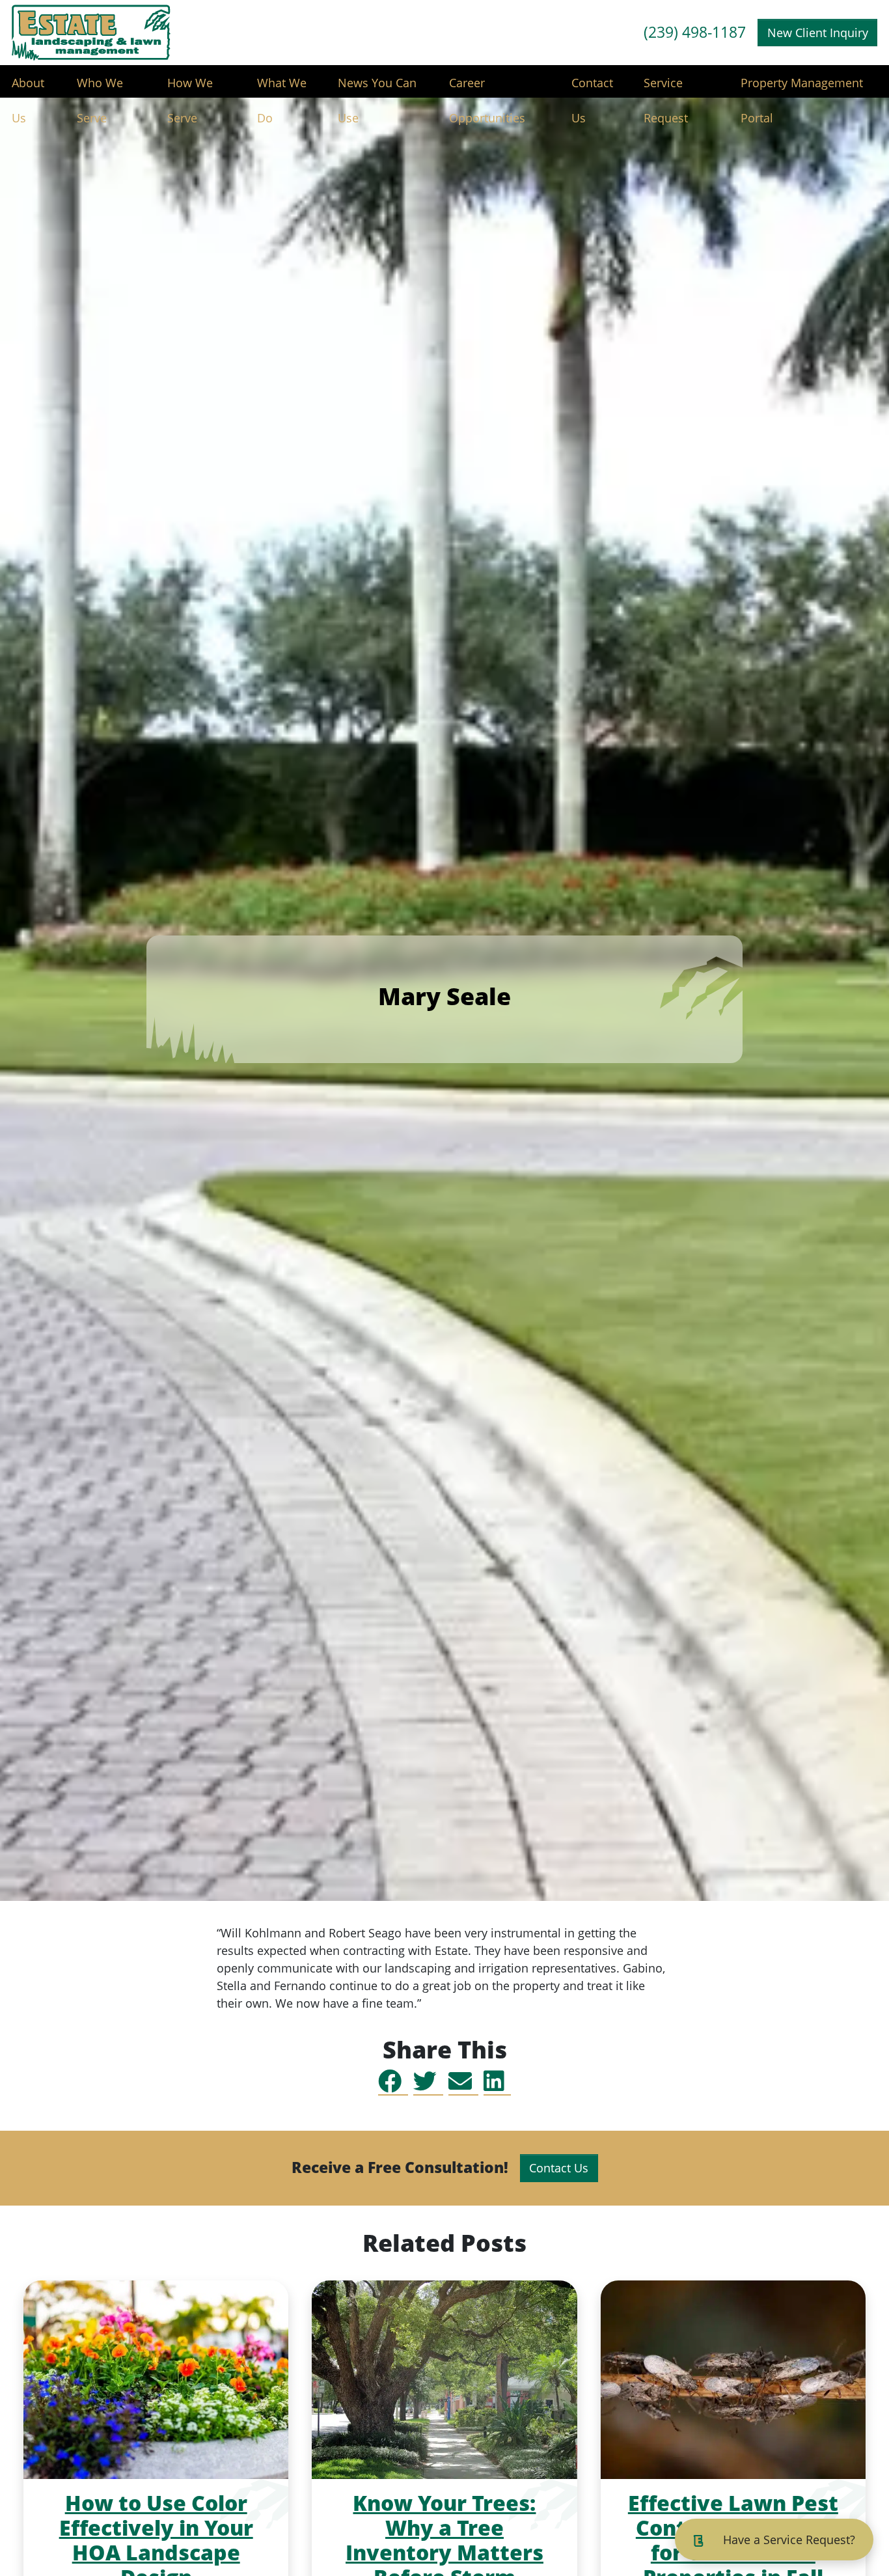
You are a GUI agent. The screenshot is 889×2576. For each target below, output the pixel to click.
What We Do (282, 88)
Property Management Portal (802, 88)
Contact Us (592, 88)
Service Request (666, 88)
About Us (28, 88)
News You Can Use (377, 88)
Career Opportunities (487, 88)
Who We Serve (100, 88)
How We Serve (190, 88)
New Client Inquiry (818, 33)
